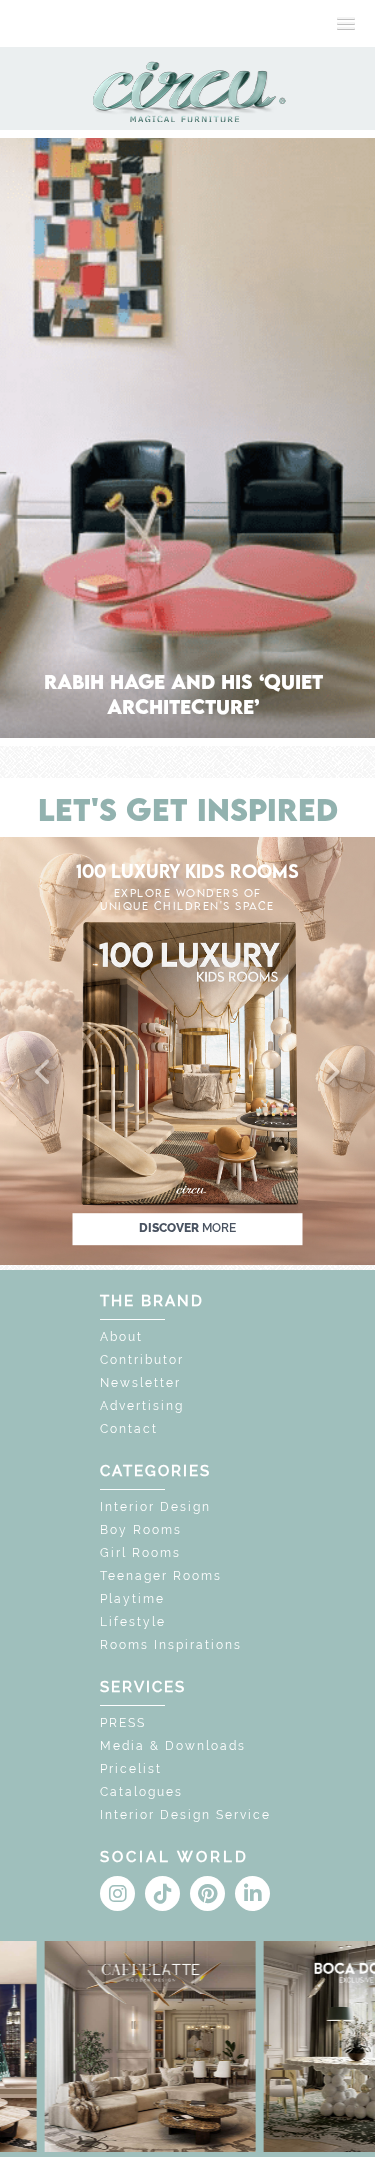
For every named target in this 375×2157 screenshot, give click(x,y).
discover (187, 1228)
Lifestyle (133, 1622)
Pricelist (131, 1769)
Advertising (142, 1406)
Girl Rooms (140, 1553)
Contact (129, 1429)
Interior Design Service (185, 1815)
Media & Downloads (173, 1746)
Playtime (132, 1599)
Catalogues (141, 1792)
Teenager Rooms (161, 1576)
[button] (44, 1073)
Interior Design (155, 1507)
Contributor (142, 1360)
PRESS (123, 1723)
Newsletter (140, 1383)
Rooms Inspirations (171, 1645)
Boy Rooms (141, 1530)
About (121, 1337)
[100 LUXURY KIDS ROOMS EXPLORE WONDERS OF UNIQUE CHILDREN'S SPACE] (187, 1049)
